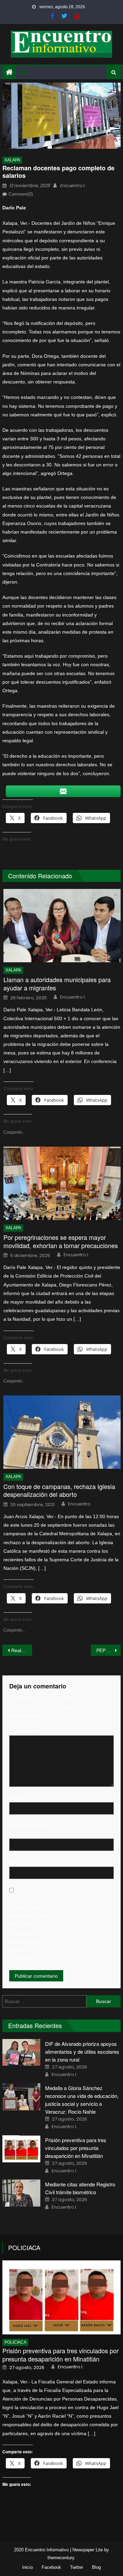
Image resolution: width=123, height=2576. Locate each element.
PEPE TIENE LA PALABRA (108, 1650)
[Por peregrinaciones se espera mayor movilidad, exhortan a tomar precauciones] (62, 1183)
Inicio (28, 2567)
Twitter (77, 2567)
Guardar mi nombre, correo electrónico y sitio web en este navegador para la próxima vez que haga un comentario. (29, 1929)
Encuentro (79, 1504)
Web (14, 1862)
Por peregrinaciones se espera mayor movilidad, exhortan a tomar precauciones (61, 1241)
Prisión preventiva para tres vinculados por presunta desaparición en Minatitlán (76, 2148)
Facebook (51, 2567)
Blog (96, 2567)
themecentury (61, 2558)
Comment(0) (21, 194)
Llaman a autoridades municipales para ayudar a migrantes (57, 984)
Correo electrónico (29, 1830)
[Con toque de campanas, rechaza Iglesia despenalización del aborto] (62, 1432)
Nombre (19, 1798)
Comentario (23, 1731)
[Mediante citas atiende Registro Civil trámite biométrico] (21, 2193)
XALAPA (12, 160)
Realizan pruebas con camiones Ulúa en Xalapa (22, 1650)
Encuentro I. (72, 186)
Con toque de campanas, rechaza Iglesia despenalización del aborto (59, 1491)
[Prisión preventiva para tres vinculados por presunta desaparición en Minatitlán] (21, 2149)
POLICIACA (24, 2247)
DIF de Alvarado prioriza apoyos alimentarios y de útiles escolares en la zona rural (82, 2052)
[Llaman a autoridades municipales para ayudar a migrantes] (62, 926)
